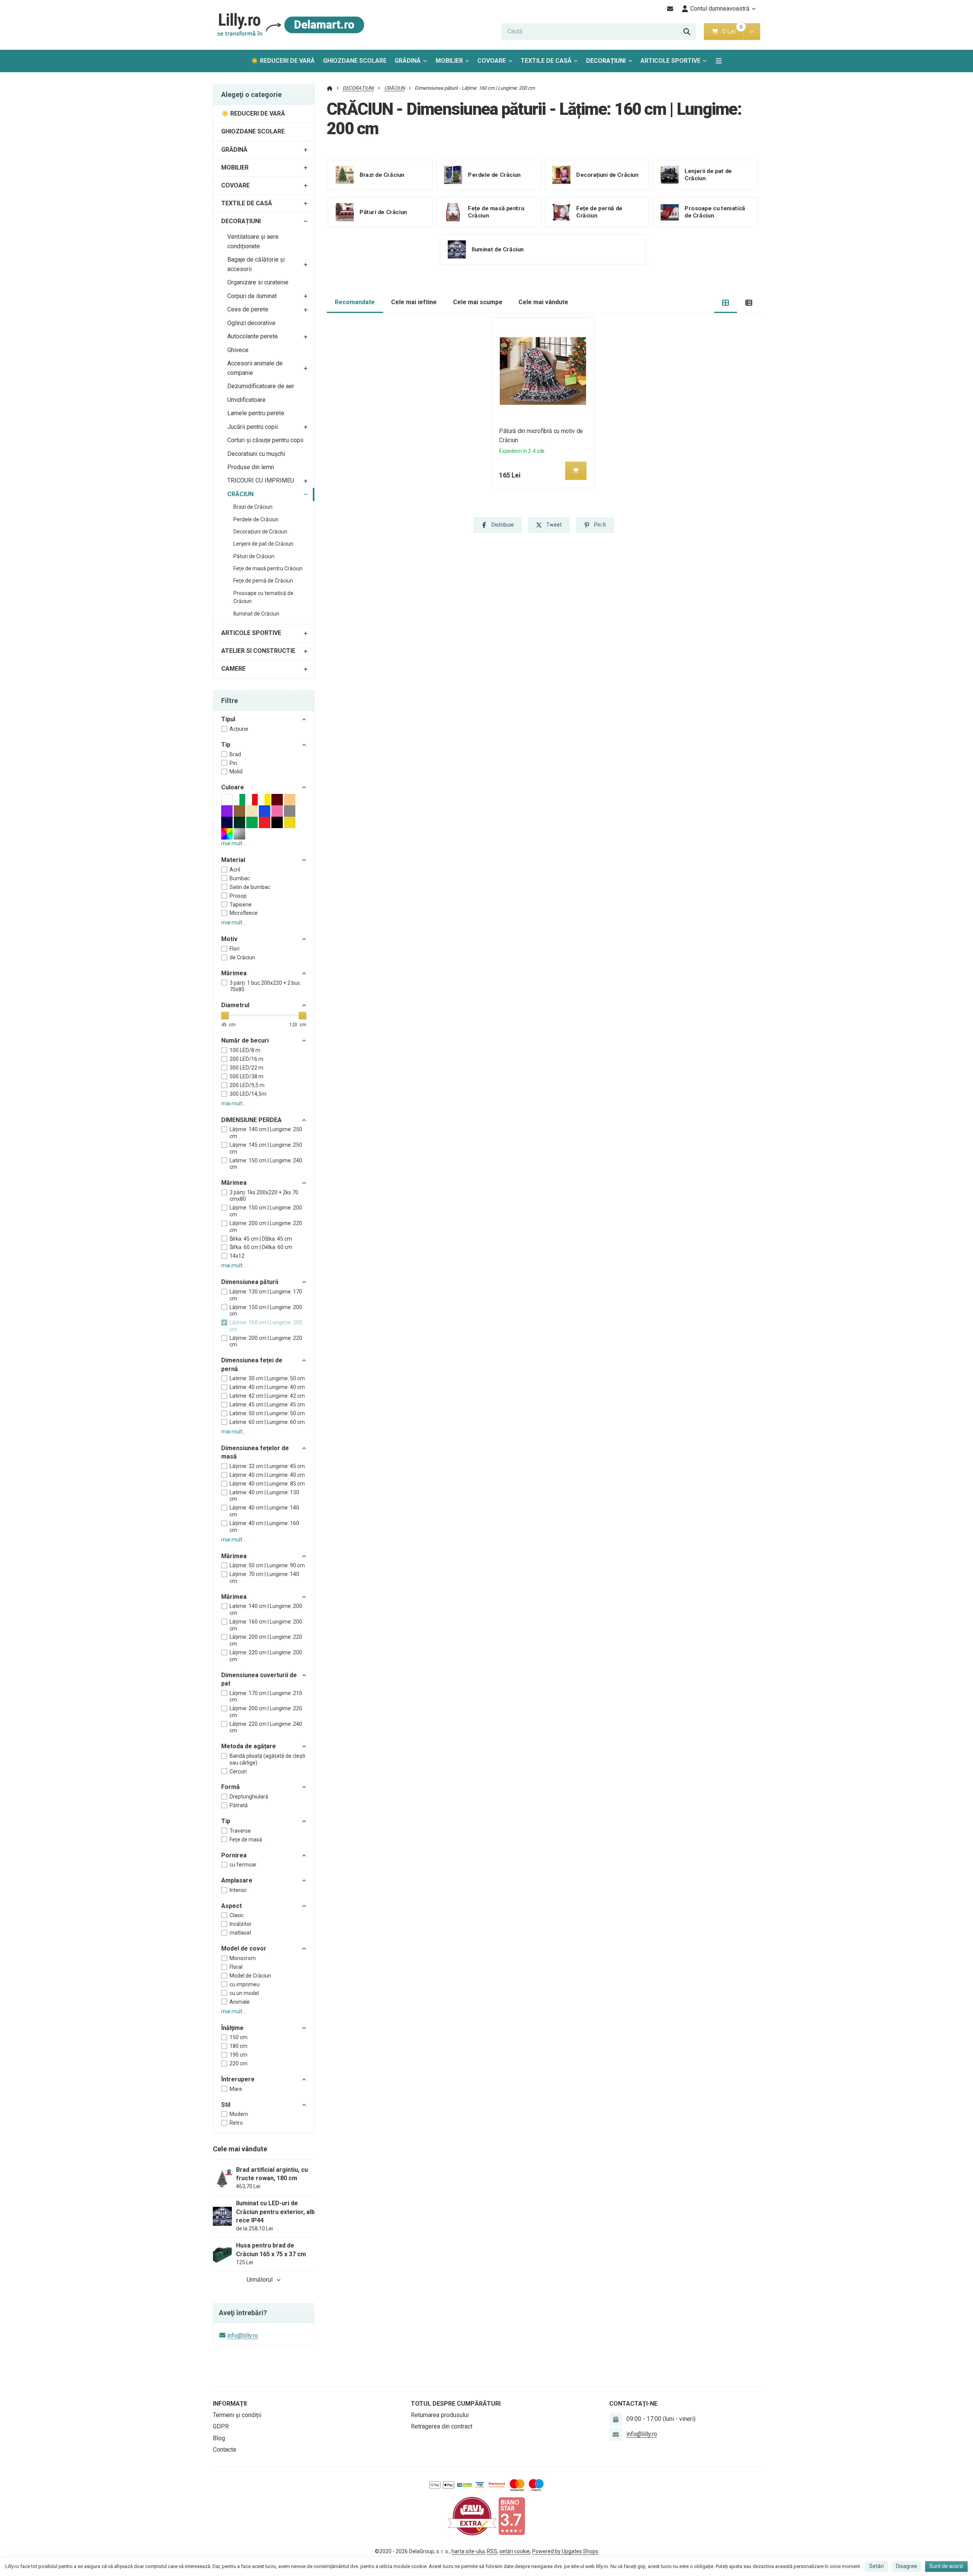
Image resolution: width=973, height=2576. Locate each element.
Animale (240, 2002)
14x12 (237, 1256)
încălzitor (241, 1924)
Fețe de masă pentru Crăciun (268, 568)
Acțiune (239, 729)
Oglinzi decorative (251, 323)
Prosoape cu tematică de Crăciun (263, 597)
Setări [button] (876, 2566)
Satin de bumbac (250, 887)
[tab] (726, 302)
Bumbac (240, 878)
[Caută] (687, 32)
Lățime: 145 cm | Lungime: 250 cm (266, 1148)
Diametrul (235, 1005)
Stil (226, 2105)
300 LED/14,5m (248, 1094)
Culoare (233, 787)
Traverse (240, 1831)
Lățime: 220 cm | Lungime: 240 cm (266, 1727)
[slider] (225, 1016)
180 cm (238, 2046)
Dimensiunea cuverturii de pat (259, 1679)
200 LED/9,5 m (247, 1085)
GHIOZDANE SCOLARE (355, 61)
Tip (226, 745)
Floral (236, 1967)
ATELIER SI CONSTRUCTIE (258, 651)
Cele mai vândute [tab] (543, 302)
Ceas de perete (248, 309)
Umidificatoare (246, 400)
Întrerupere (238, 2079)
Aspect (231, 1906)
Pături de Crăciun (254, 556)
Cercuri (238, 1771)
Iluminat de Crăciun (256, 614)
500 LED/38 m (246, 1076)
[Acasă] (289, 25)
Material (233, 860)
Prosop (238, 896)
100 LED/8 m (245, 1050)
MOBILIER (449, 61)
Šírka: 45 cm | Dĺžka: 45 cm (261, 1239)
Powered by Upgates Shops (565, 2551)
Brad (235, 754)
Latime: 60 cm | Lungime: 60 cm (267, 1422)
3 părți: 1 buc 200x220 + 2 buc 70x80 (265, 986)
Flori (235, 949)
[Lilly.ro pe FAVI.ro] (472, 2516)
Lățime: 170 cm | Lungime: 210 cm (266, 1697)
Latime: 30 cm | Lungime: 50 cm (267, 1378)
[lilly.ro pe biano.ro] (512, 2516)
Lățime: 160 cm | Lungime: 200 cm (266, 1326)
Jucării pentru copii (253, 427)
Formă (231, 1787)
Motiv (229, 939)
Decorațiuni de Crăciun (260, 532)
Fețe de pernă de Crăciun (263, 581)
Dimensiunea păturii (250, 1282)
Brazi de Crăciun (253, 507)
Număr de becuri (245, 1040)
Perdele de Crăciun (256, 519)
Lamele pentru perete (256, 413)
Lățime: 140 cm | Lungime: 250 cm (266, 1133)
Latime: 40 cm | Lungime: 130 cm (264, 1496)
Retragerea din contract (442, 2426)
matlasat (240, 1933)
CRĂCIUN (240, 494)
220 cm (238, 2063)
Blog (219, 2438)
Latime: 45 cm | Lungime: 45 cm (267, 1405)
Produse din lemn (251, 467)
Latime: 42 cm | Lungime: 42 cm (267, 1396)
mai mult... (234, 843)
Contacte (225, 2450)
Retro (236, 2123)
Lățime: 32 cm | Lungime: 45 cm (267, 1466)
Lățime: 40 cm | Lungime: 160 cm (264, 1527)
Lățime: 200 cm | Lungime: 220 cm (266, 1341)
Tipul (228, 719)
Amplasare (237, 1880)
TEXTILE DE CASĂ (546, 61)
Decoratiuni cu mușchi (256, 454)
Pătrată (239, 1805)
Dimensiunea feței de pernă (252, 1364)
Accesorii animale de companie (255, 368)
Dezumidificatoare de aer (261, 386)
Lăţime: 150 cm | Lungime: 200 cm (266, 1211)
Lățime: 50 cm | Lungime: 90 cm (267, 1565)
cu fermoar (243, 1865)
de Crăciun (242, 957)
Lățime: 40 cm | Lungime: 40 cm (267, 1475)
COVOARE (492, 61)
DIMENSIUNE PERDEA (251, 1120)
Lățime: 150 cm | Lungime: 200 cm (266, 1311)
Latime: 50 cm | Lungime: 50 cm (267, 1413)
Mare (236, 2089)
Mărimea (234, 973)
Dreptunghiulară (249, 1797)
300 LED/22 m (246, 1068)
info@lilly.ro (243, 2336)
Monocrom (243, 1958)
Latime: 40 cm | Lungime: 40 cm (267, 1387)
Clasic (237, 1915)
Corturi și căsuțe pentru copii (265, 440)
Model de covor (244, 1948)
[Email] (670, 9)
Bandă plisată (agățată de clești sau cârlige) (267, 1759)
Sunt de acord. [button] (947, 2566)
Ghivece (238, 350)
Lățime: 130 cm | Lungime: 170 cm (266, 1295)
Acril (235, 870)
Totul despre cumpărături (456, 2404)
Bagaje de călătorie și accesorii (256, 264)
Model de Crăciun (250, 1976)
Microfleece (244, 913)
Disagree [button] (906, 2566)
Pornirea (234, 1855)
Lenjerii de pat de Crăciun (263, 544)
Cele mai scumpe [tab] (478, 302)
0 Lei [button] (733, 31)
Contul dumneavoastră (720, 9)
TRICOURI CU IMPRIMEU (261, 480)
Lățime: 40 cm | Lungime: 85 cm (267, 1484)
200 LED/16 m (246, 1059)
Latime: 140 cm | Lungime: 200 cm (266, 1609)
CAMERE (233, 669)
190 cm (238, 2055)
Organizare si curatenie (258, 282)
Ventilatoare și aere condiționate (253, 241)
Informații (230, 2404)
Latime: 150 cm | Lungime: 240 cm (266, 1164)
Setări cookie (515, 2551)
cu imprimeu (245, 1984)
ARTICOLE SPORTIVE (670, 61)
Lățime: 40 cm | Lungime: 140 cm (264, 1511)
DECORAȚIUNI (606, 61)
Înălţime (232, 2028)
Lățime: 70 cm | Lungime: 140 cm (264, 1578)
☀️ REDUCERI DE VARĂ (283, 61)
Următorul (260, 2280)
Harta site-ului (468, 2551)
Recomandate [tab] (355, 302)
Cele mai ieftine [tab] (414, 302)
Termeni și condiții (237, 2415)
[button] (752, 32)
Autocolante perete (253, 336)
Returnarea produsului (440, 2415)
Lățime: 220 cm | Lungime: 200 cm (266, 1656)
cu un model (244, 1993)
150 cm (238, 2037)
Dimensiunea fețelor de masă (255, 1452)
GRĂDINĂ (408, 61)
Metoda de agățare (249, 1746)
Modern (239, 2114)
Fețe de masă (246, 1840)
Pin (233, 763)
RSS (492, 2551)
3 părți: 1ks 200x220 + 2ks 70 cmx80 (264, 1196)
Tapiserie (241, 905)
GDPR (221, 2426)
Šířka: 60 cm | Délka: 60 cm (261, 1247)
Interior (238, 1890)
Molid (236, 771)
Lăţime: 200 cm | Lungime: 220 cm (266, 1227)
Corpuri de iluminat (252, 296)
